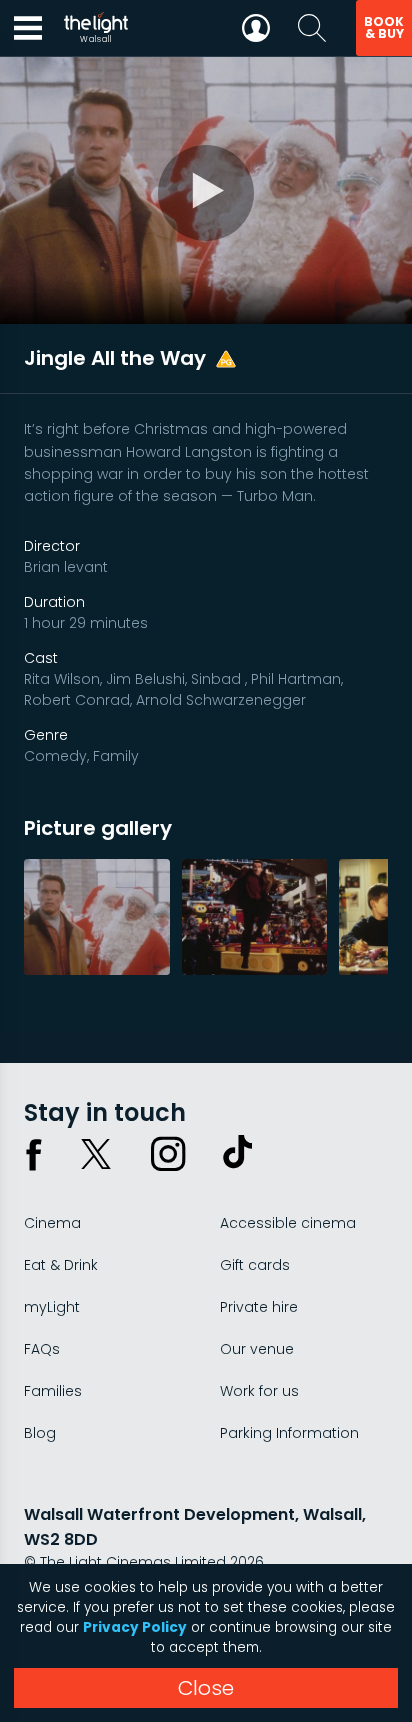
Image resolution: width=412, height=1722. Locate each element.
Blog (40, 1433)
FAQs (42, 1349)
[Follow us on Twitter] (96, 1154)
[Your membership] (256, 28)
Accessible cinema (288, 1223)
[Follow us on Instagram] (168, 1154)
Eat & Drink (61, 1265)
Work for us (259, 1391)
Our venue (257, 1349)
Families (53, 1391)
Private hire (259, 1307)
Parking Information (289, 1433)
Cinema (52, 1223)
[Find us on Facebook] (34, 1154)
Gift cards (255, 1265)
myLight (52, 1307)
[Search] (312, 28)
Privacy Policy (135, 1627)
